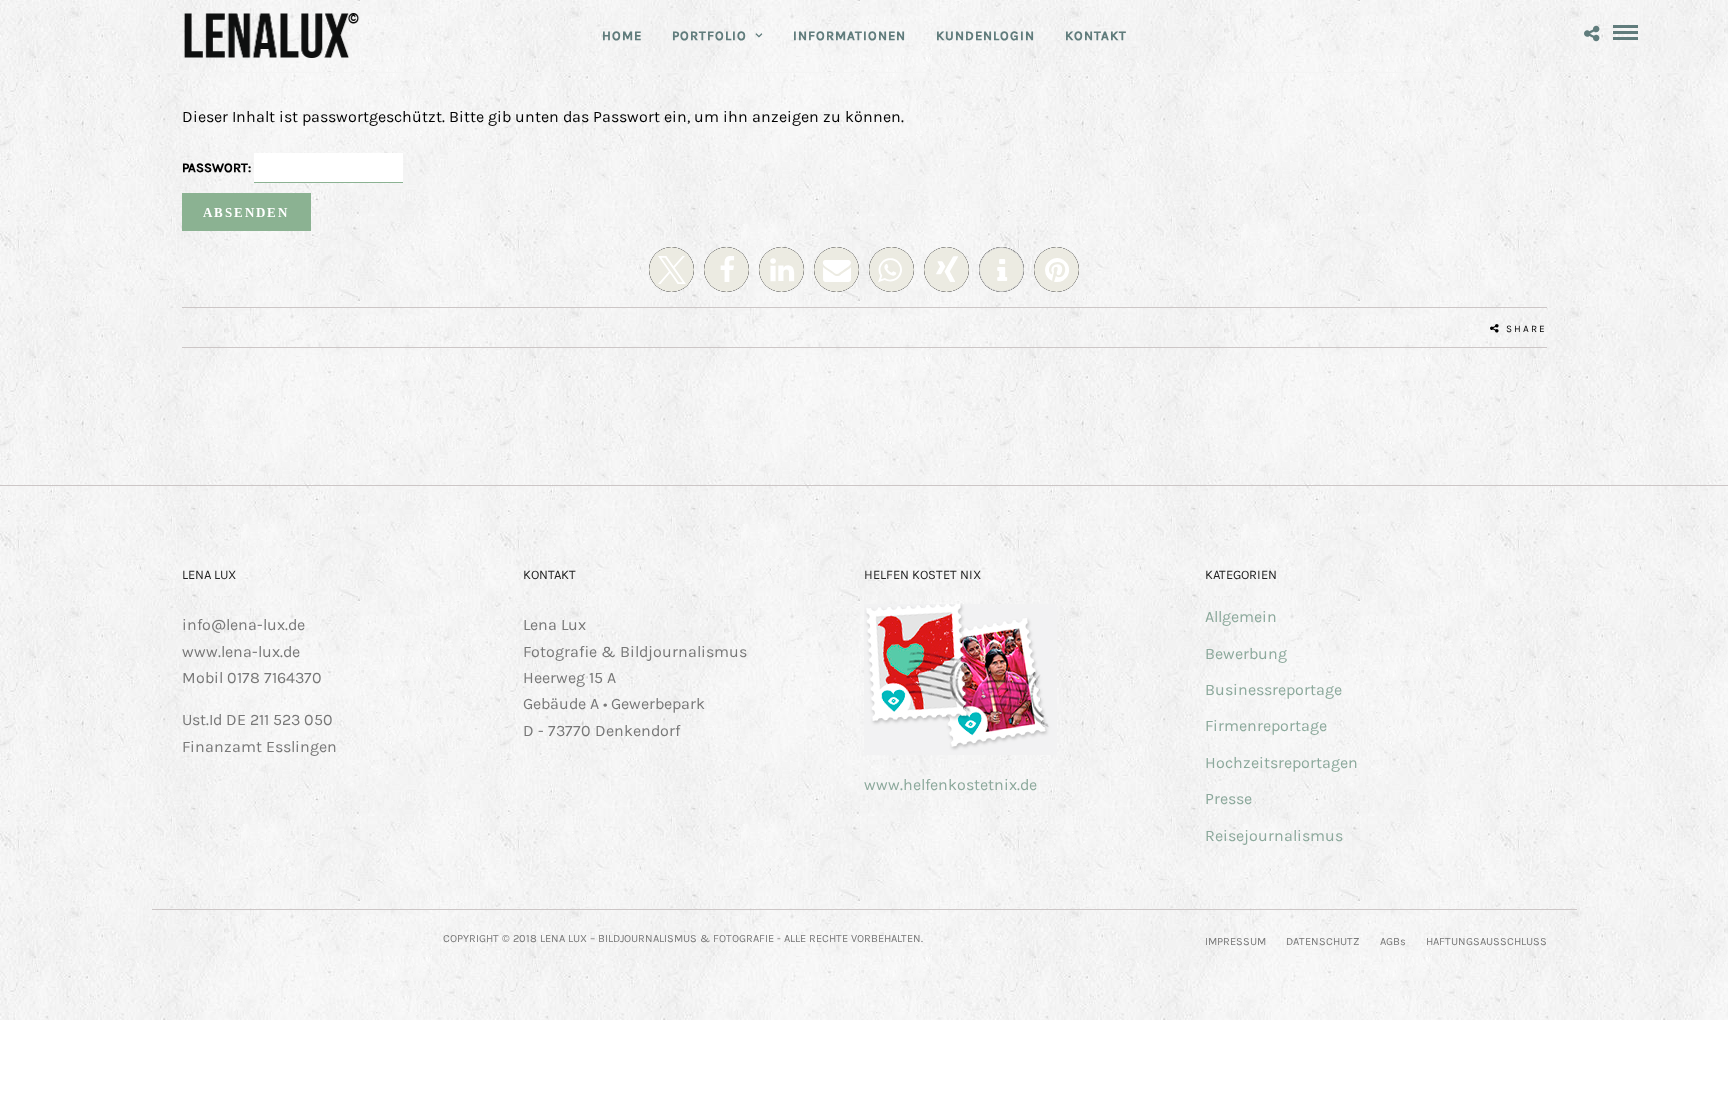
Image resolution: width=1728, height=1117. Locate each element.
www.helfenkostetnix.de (950, 784)
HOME (622, 35)
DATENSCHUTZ (1323, 941)
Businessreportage (1273, 689)
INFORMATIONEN (849, 35)
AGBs (1393, 941)
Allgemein (1241, 616)
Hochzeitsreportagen (1281, 762)
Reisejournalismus (1274, 835)
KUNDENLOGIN (985, 35)
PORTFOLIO (709, 35)
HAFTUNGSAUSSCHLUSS (1486, 941)
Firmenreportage (1266, 725)
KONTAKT (1096, 35)
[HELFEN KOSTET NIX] (960, 749)
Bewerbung (1246, 653)
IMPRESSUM (1235, 941)
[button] (671, 269)
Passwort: (218, 167)
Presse (1228, 798)
